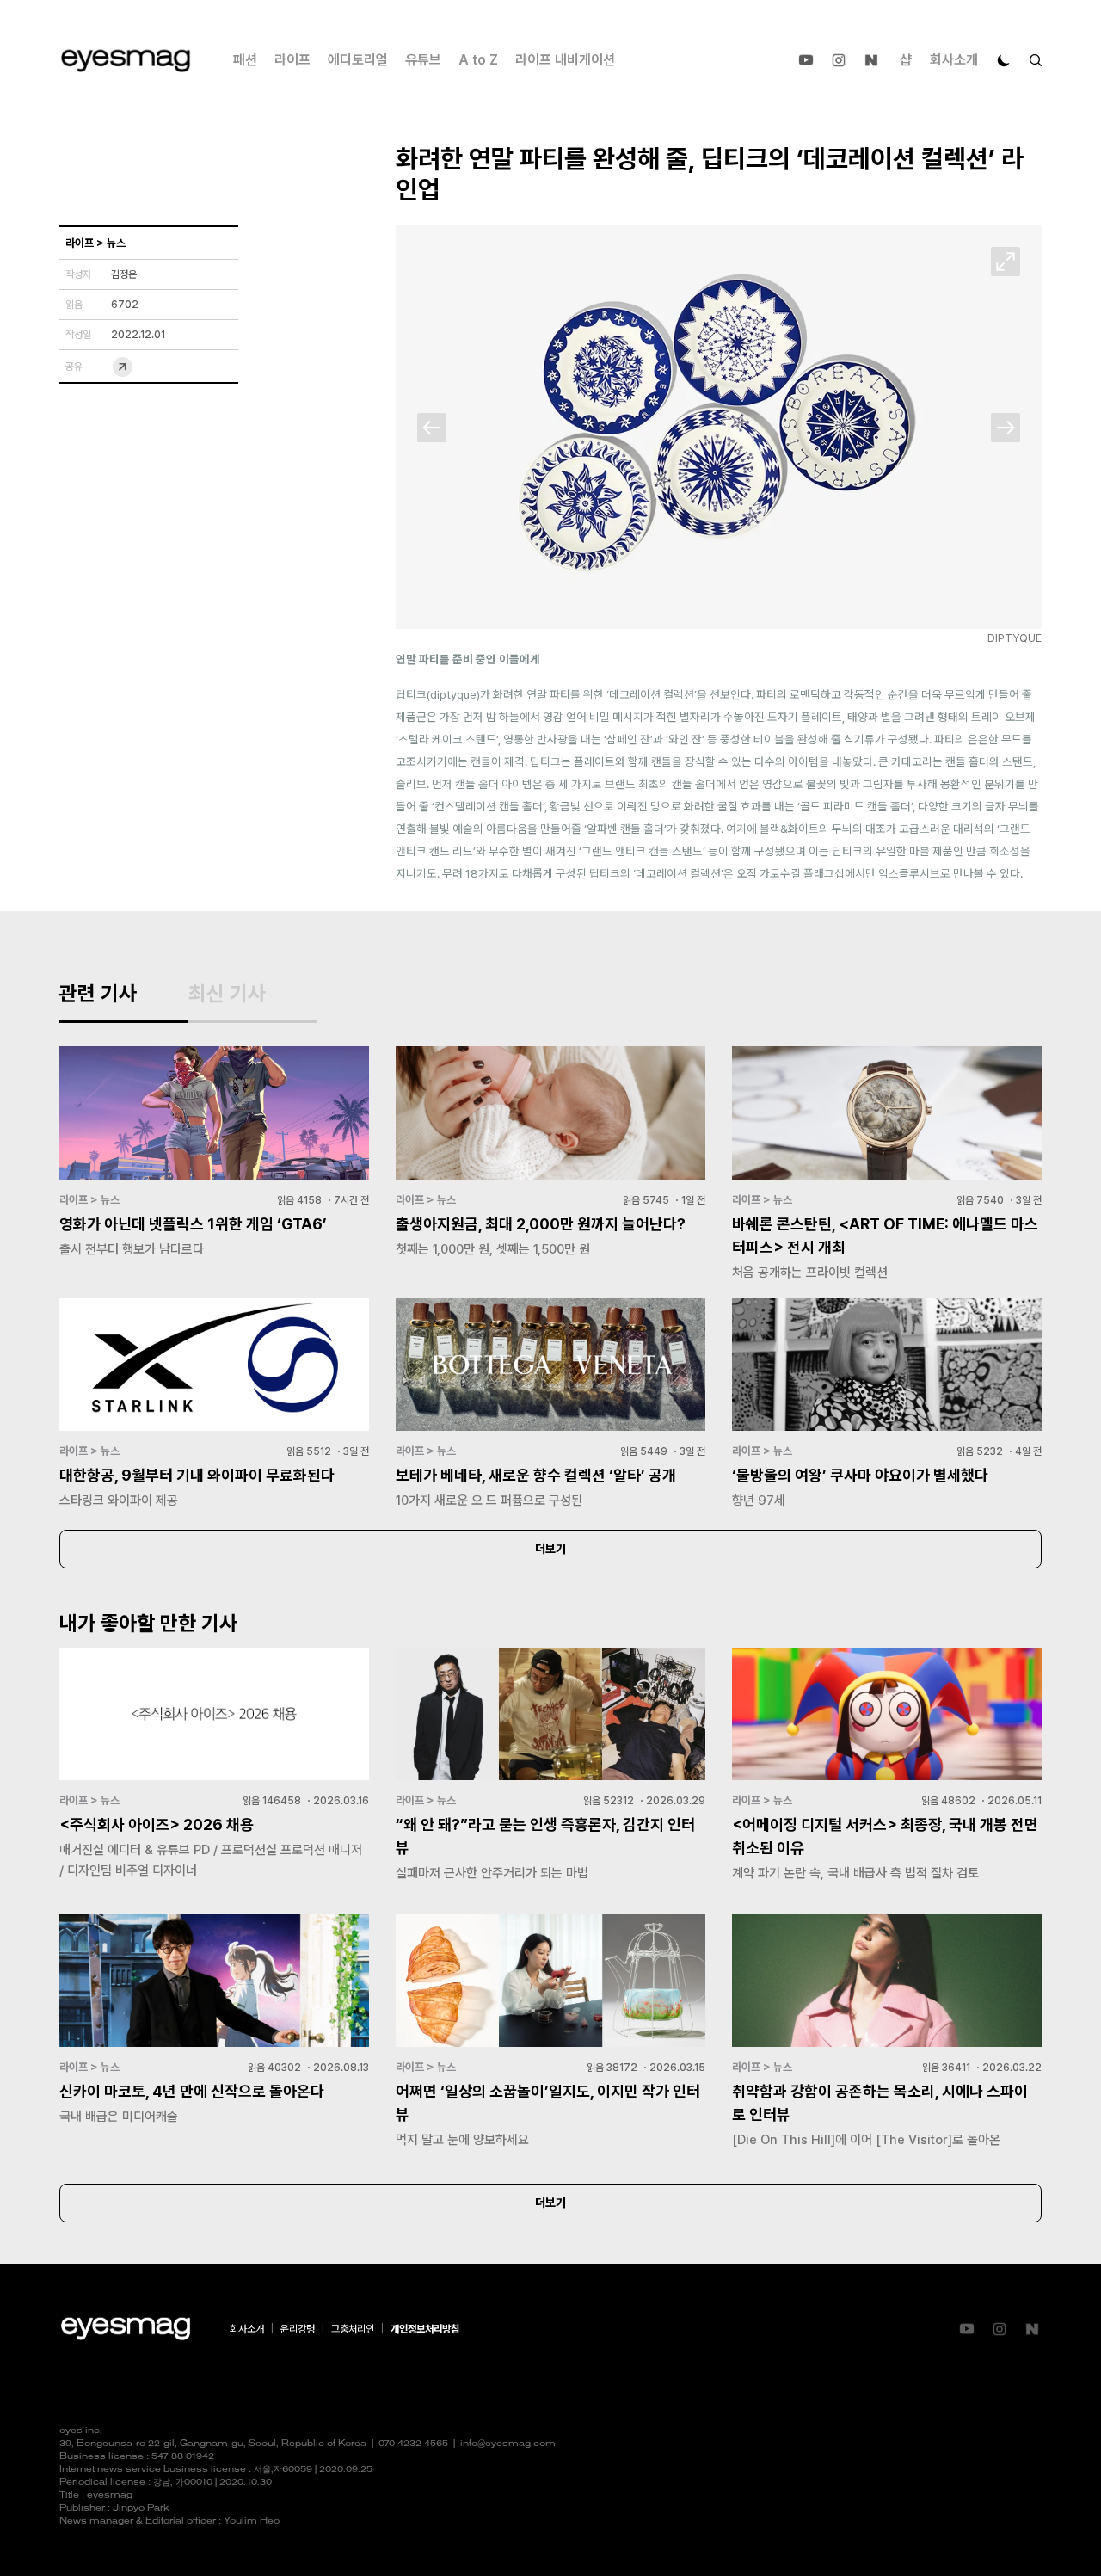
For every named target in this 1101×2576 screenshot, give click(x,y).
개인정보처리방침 (425, 2329)
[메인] (126, 61)
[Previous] (432, 428)
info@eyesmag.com (508, 2444)
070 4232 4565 (413, 2444)
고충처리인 (353, 2329)
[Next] (1006, 428)
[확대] (1006, 262)
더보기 (550, 1549)
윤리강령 (298, 2329)
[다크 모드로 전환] (1004, 60)
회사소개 (954, 60)
